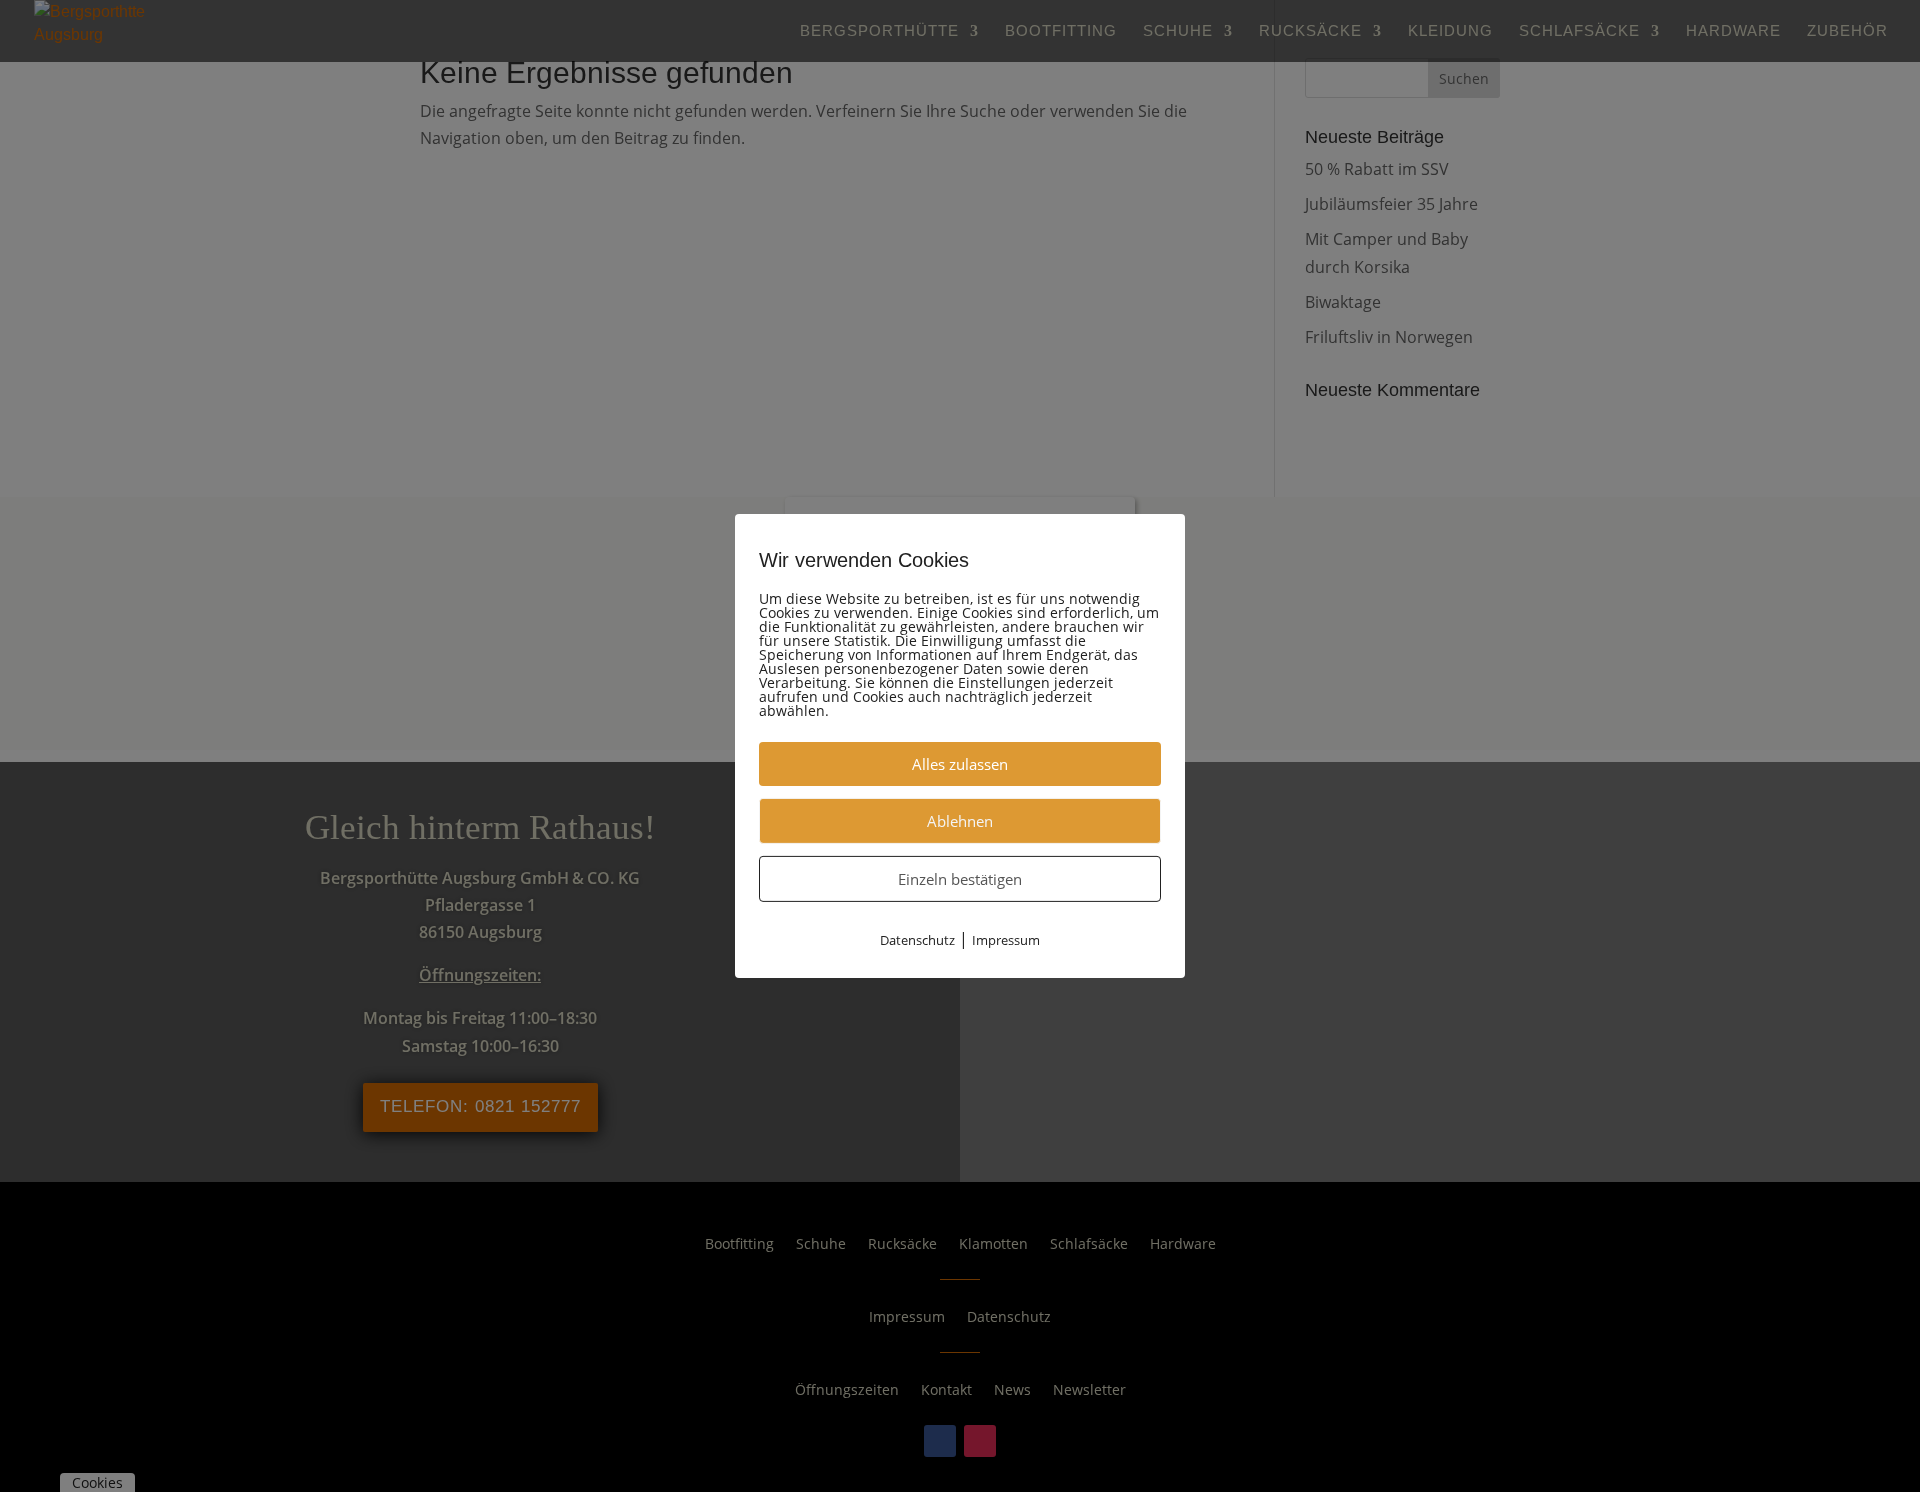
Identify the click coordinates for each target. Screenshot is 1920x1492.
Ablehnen (960, 821)
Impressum (1006, 940)
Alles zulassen (960, 764)
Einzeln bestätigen (960, 879)
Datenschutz (917, 940)
